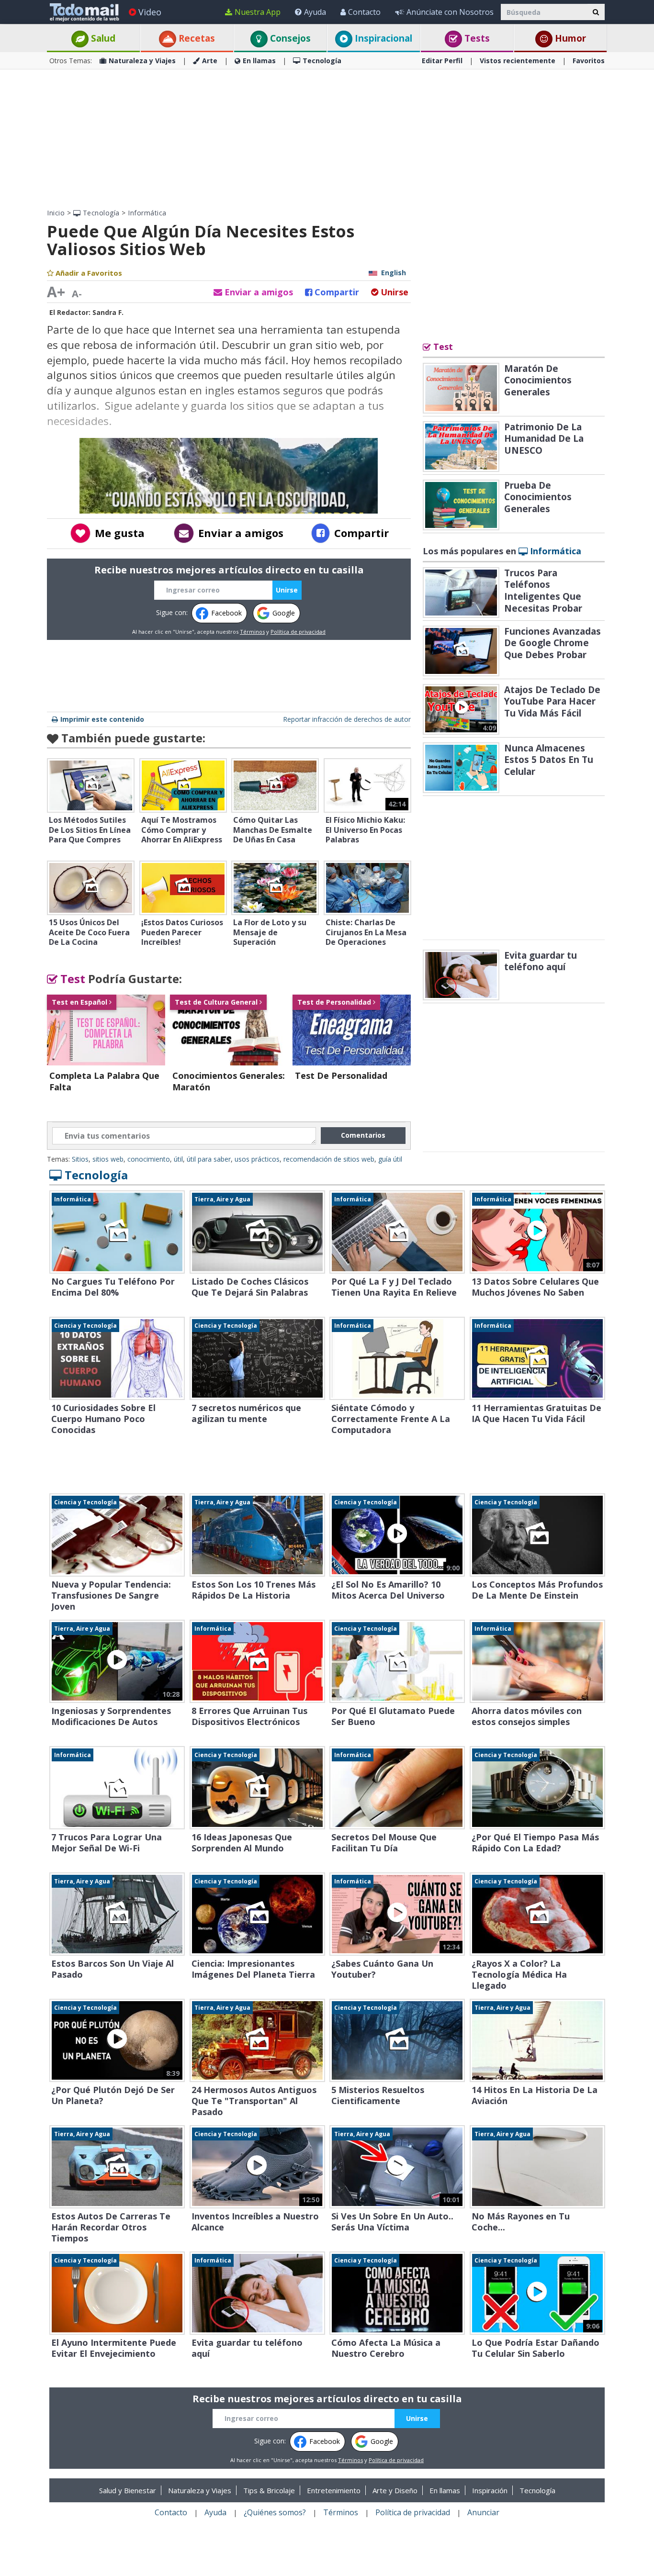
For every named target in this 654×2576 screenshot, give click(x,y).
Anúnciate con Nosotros (450, 12)
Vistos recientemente (518, 61)
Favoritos (589, 61)
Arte (210, 61)
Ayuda (315, 12)
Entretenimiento (334, 2490)
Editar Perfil (442, 61)
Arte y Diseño (395, 2490)
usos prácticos (257, 1159)
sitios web (108, 1159)
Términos (252, 632)
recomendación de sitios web (329, 1159)
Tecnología (322, 61)
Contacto (364, 12)
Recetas (196, 38)
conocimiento (149, 1159)
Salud (102, 38)
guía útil (390, 1159)
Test (71, 979)
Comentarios (363, 1135)
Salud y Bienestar (128, 2490)
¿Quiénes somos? (275, 2512)
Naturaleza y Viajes (142, 61)
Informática (147, 213)
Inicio (56, 213)
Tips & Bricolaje (269, 2490)
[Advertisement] (327, 139)
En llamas (259, 61)
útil (178, 1159)
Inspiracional (382, 38)
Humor (569, 38)
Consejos (289, 38)
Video (150, 12)
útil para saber (209, 1159)
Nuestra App (258, 12)
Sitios (80, 1159)
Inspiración (490, 2490)
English (394, 273)
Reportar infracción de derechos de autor (347, 719)
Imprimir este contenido (102, 719)
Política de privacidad (298, 632)
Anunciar (483, 2512)
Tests (476, 38)
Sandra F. (108, 312)
